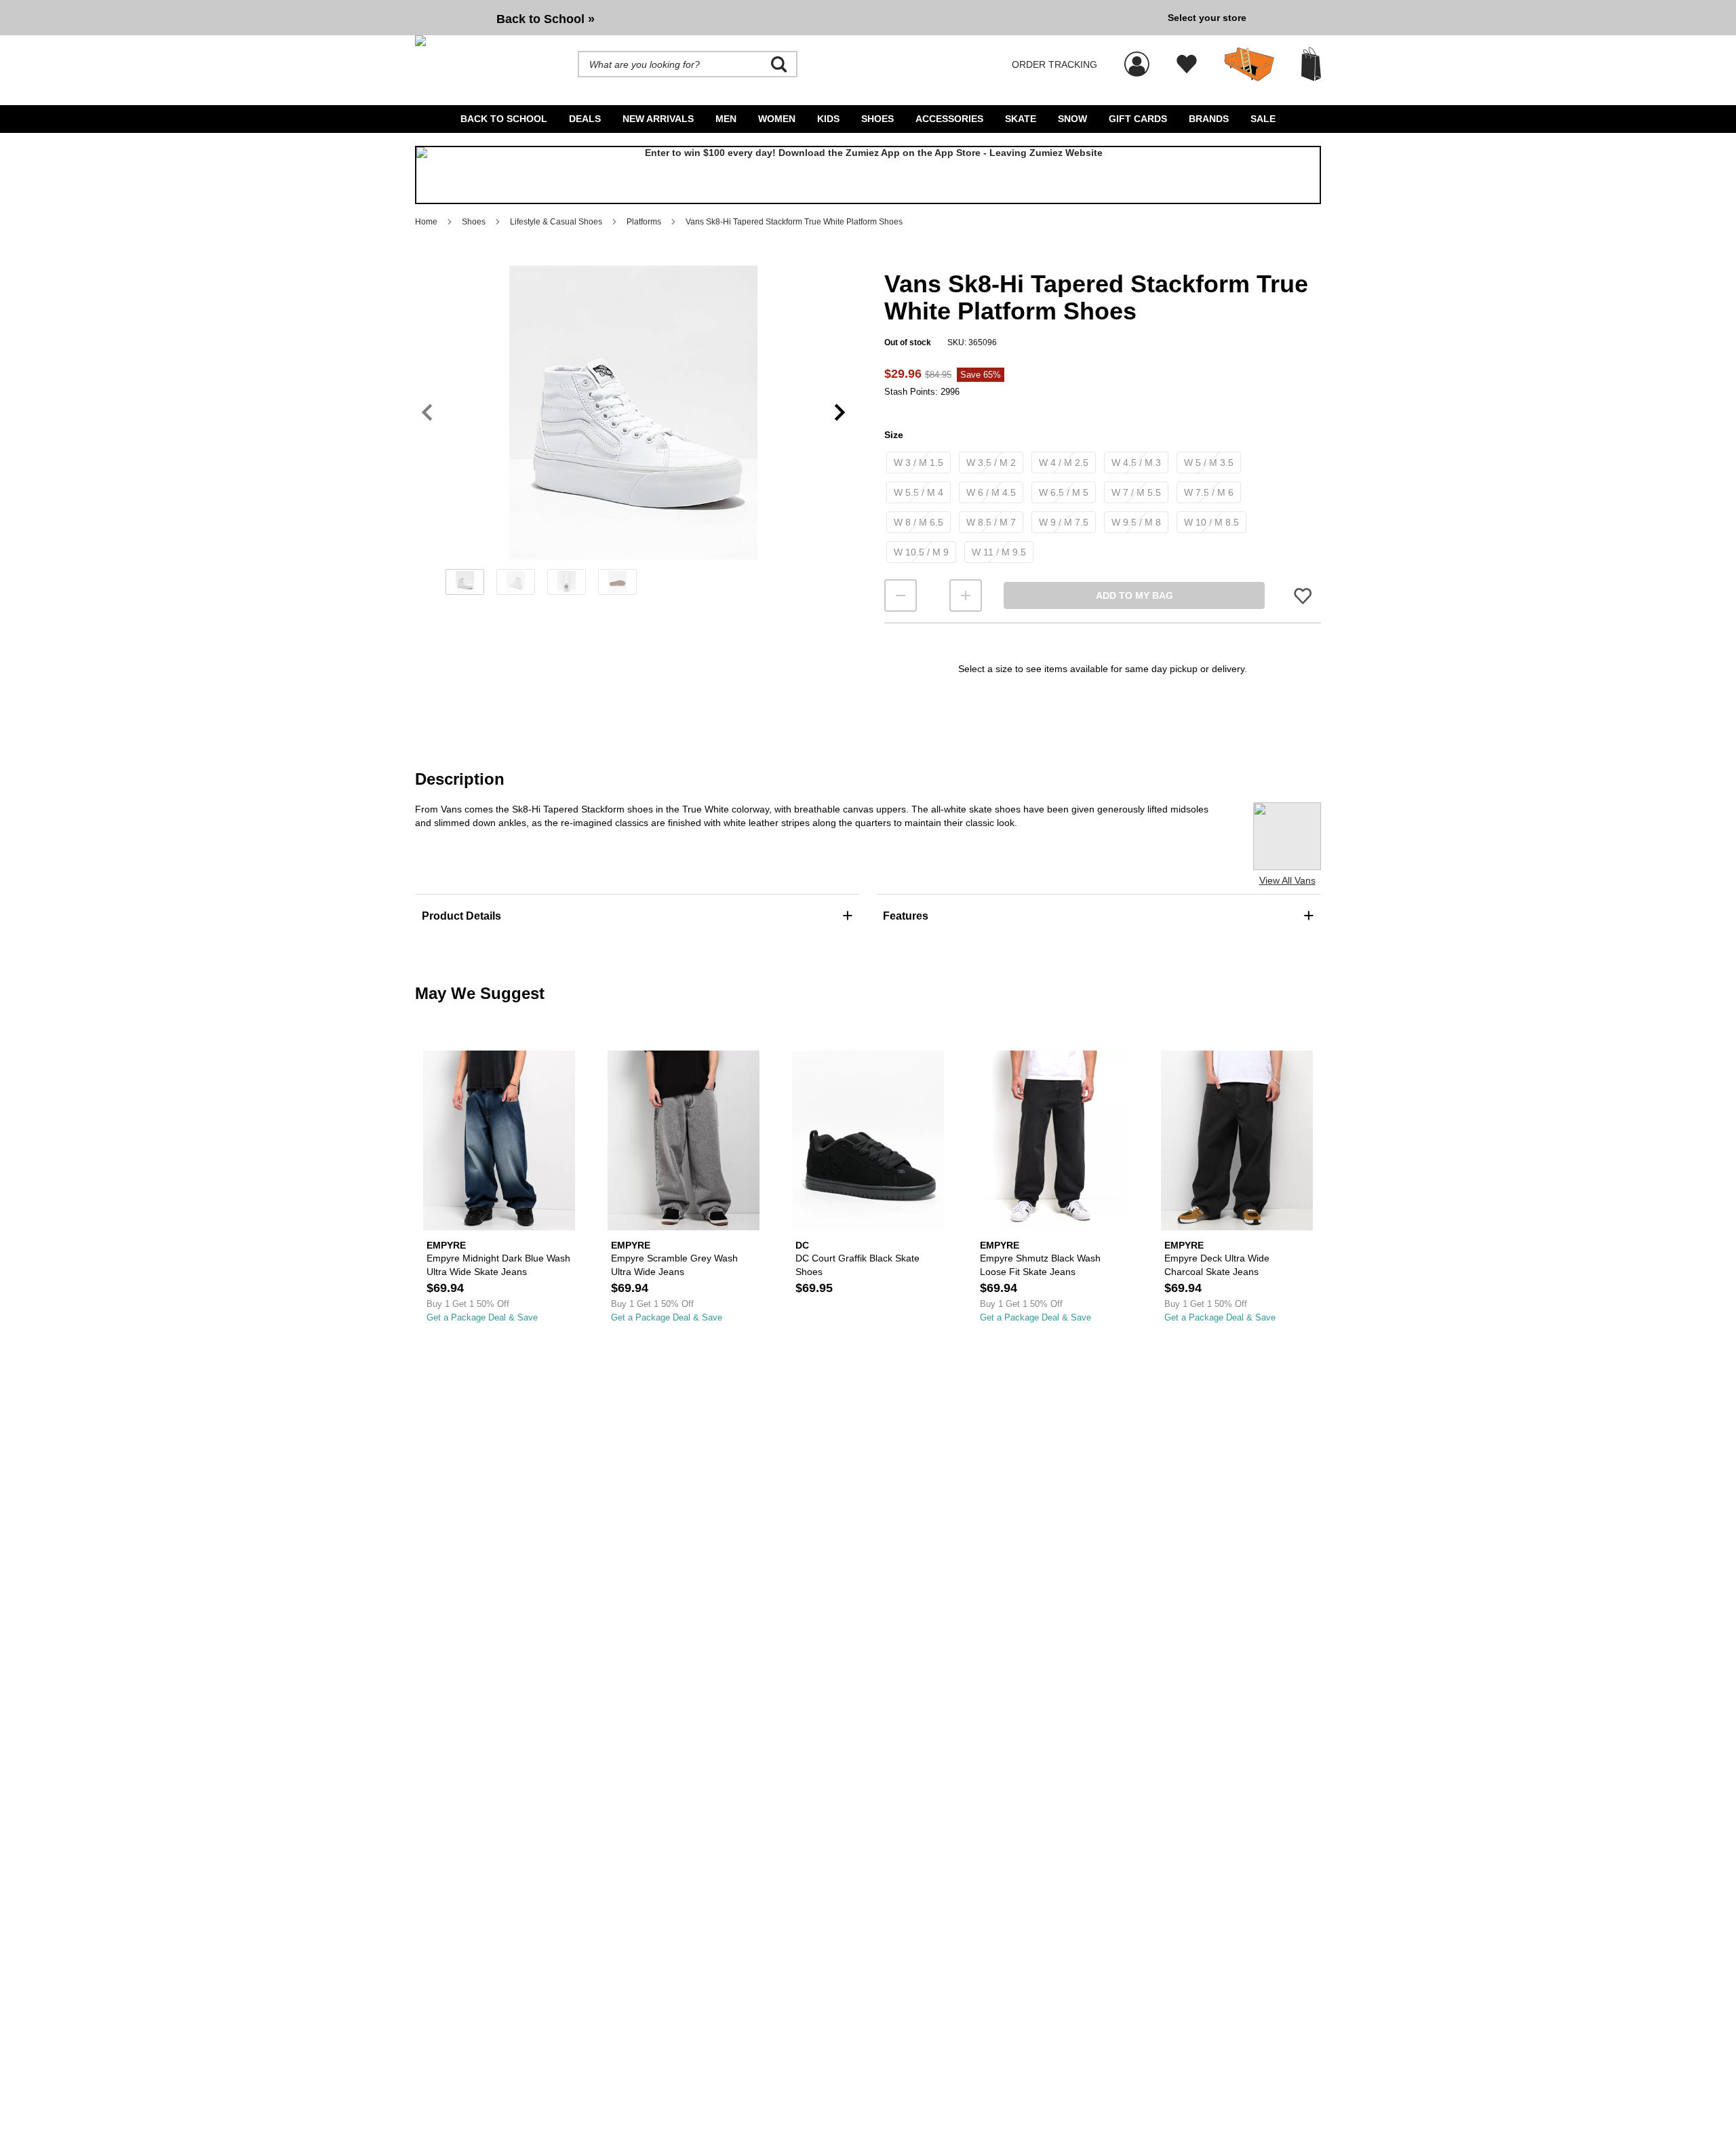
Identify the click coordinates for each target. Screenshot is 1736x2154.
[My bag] (1311, 64)
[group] (786, 18)
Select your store (1207, 18)
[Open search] (779, 64)
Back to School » (546, 19)
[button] (633, 412)
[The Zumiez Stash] (1249, 64)
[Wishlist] (1187, 64)
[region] (633, 435)
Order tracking (1054, 64)
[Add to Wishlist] (1303, 596)
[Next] (840, 413)
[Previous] (427, 413)
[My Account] (1137, 57)
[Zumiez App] (868, 175)
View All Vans (1287, 880)
